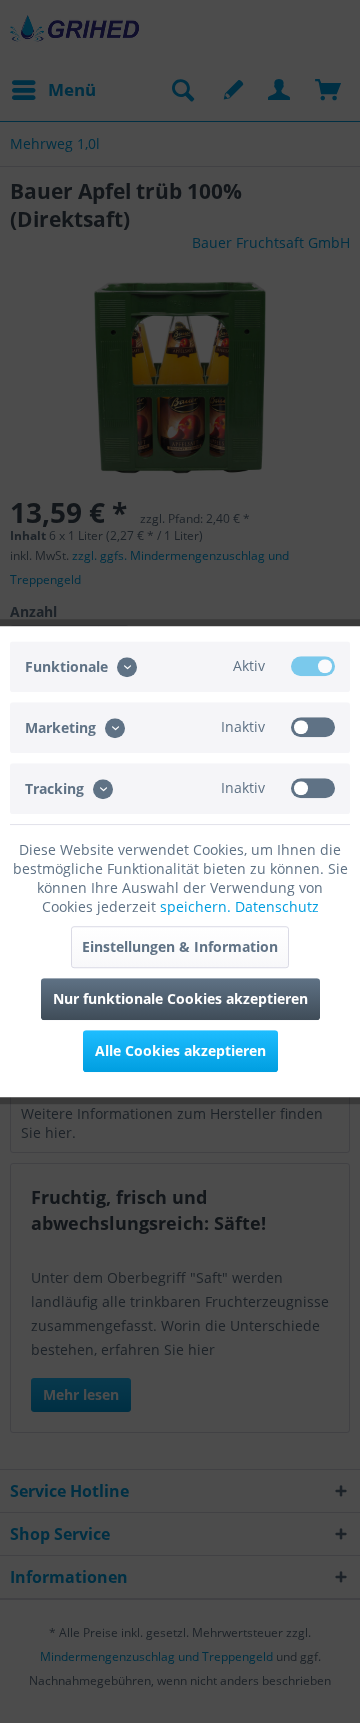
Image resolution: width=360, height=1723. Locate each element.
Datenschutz (277, 906)
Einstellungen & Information (180, 946)
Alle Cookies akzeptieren (180, 1050)
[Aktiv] (313, 666)
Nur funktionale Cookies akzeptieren (180, 998)
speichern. (197, 906)
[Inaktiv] (313, 727)
